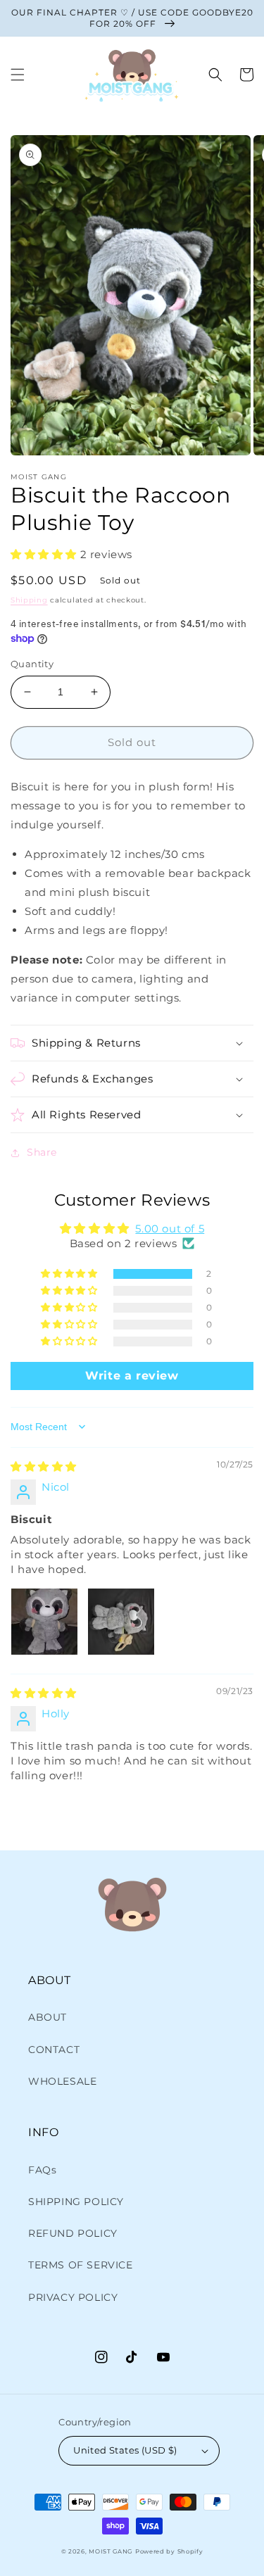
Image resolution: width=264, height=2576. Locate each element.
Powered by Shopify (169, 2551)
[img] (44, 1466)
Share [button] (42, 1152)
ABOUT (48, 2017)
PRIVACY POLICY (73, 2297)
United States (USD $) (125, 2450)
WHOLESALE (62, 2081)
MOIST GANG (111, 2551)
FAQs (42, 2170)
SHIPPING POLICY (76, 2202)
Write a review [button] (132, 1376)
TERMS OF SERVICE (81, 2265)
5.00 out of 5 (170, 1229)
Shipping (29, 600)
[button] (18, 75)
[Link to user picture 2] (121, 1622)
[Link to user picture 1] (44, 1622)
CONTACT (54, 2050)
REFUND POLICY (73, 2233)
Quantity (32, 664)
